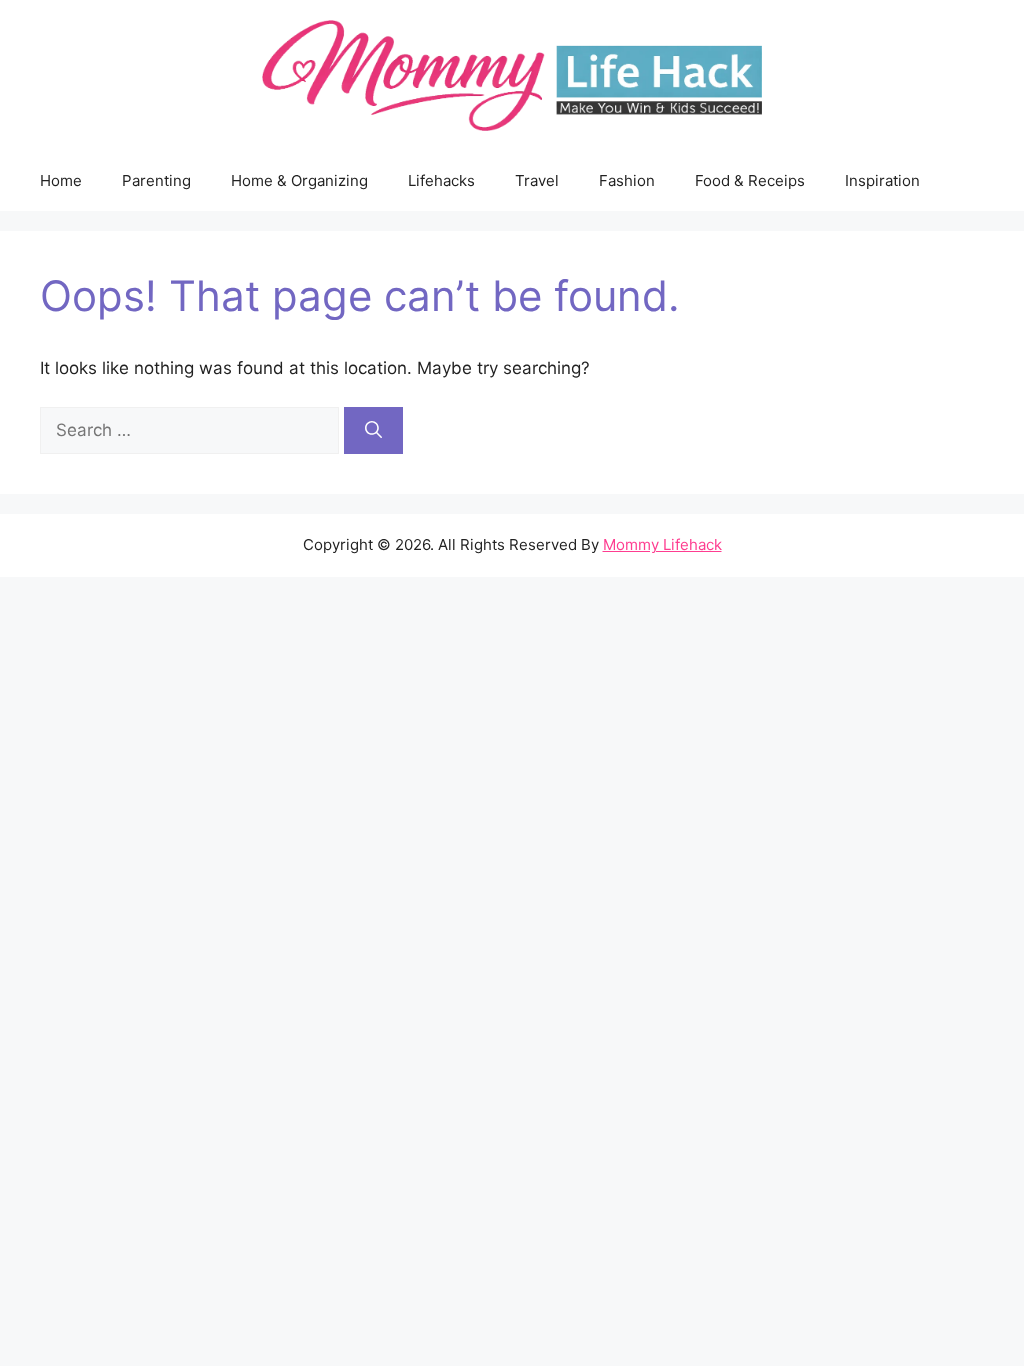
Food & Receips (750, 180)
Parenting (156, 180)
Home (61, 180)
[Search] (373, 431)
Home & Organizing (299, 180)
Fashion (627, 180)
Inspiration (882, 180)
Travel (537, 180)
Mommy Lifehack (662, 544)
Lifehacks (441, 180)
